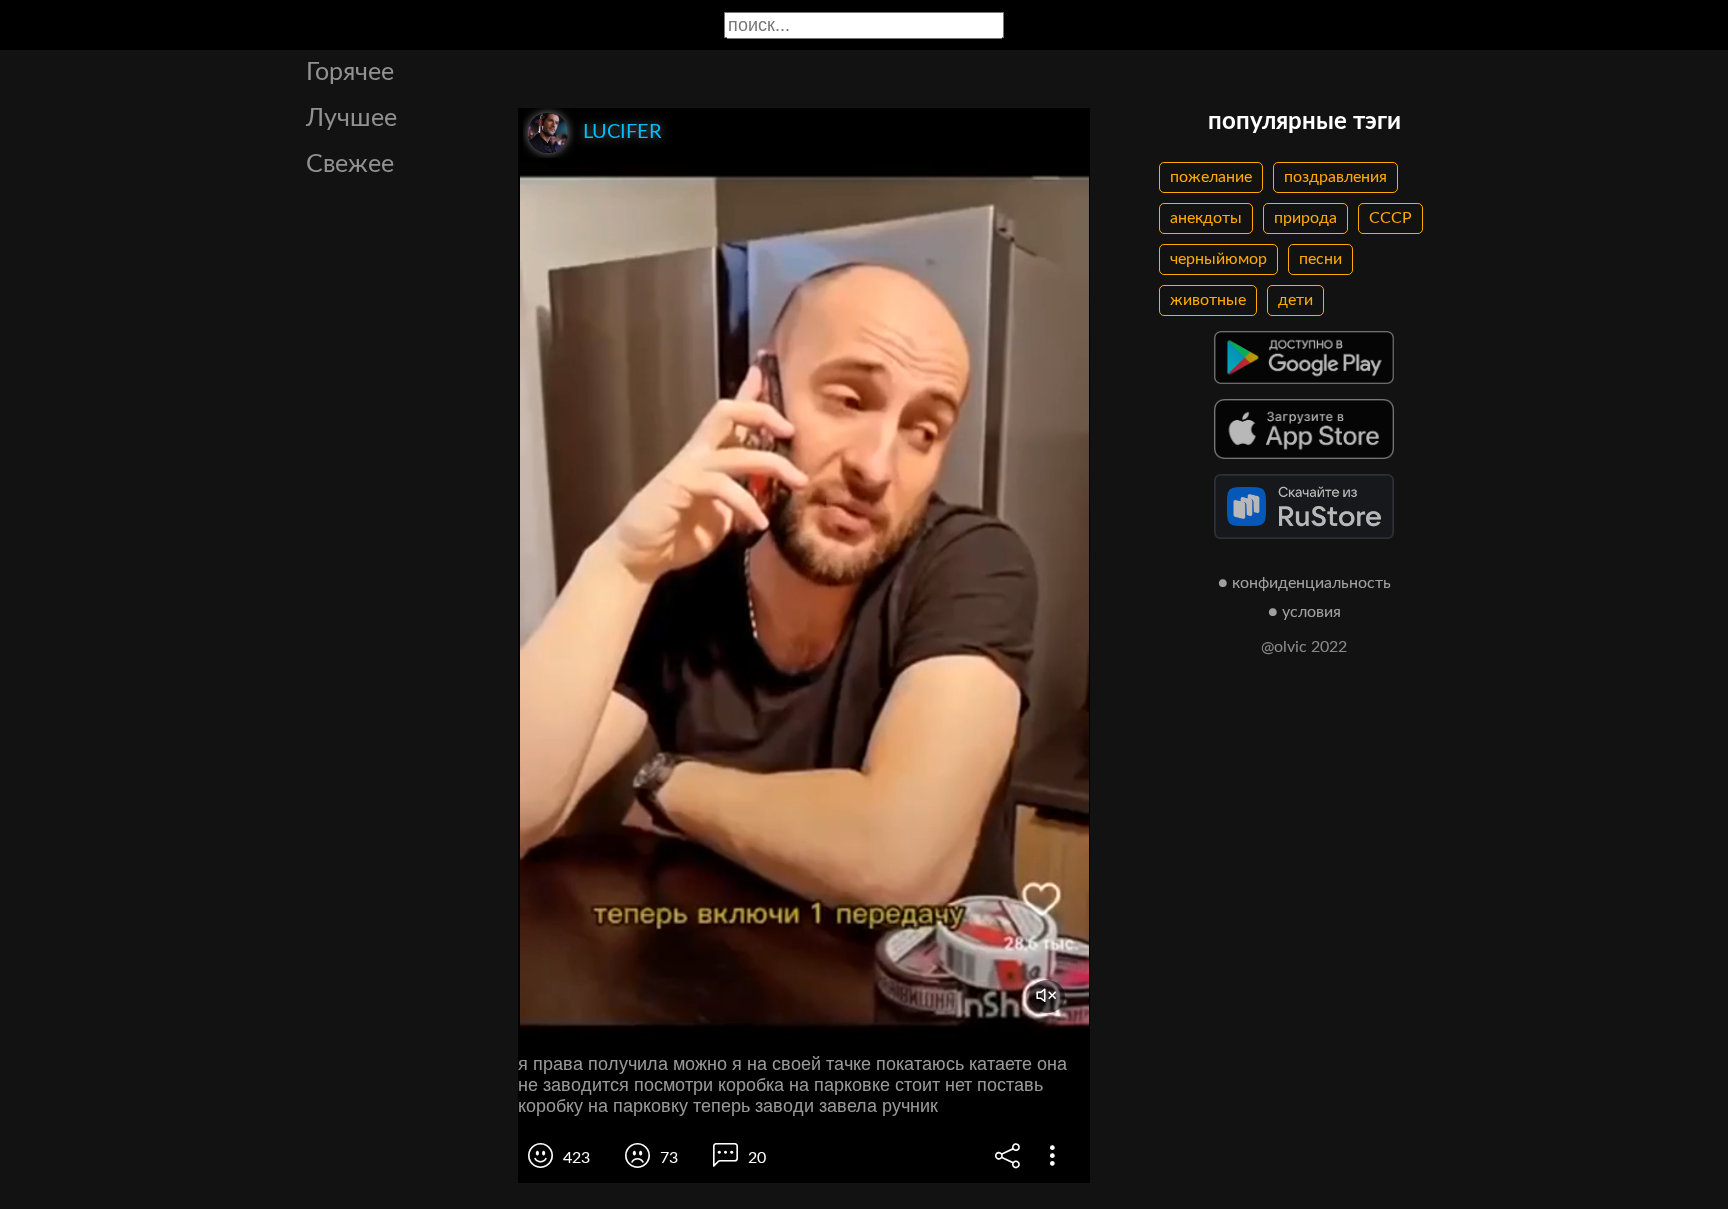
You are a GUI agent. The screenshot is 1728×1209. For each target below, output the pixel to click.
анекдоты (1206, 218)
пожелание (1211, 177)
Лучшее (351, 118)
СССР (1390, 218)
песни (1320, 259)
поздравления (1335, 177)
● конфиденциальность (1304, 583)
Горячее (350, 72)
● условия (1304, 612)
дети (1295, 300)
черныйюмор (1218, 259)
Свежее (350, 164)
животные (1208, 300)
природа (1305, 218)
